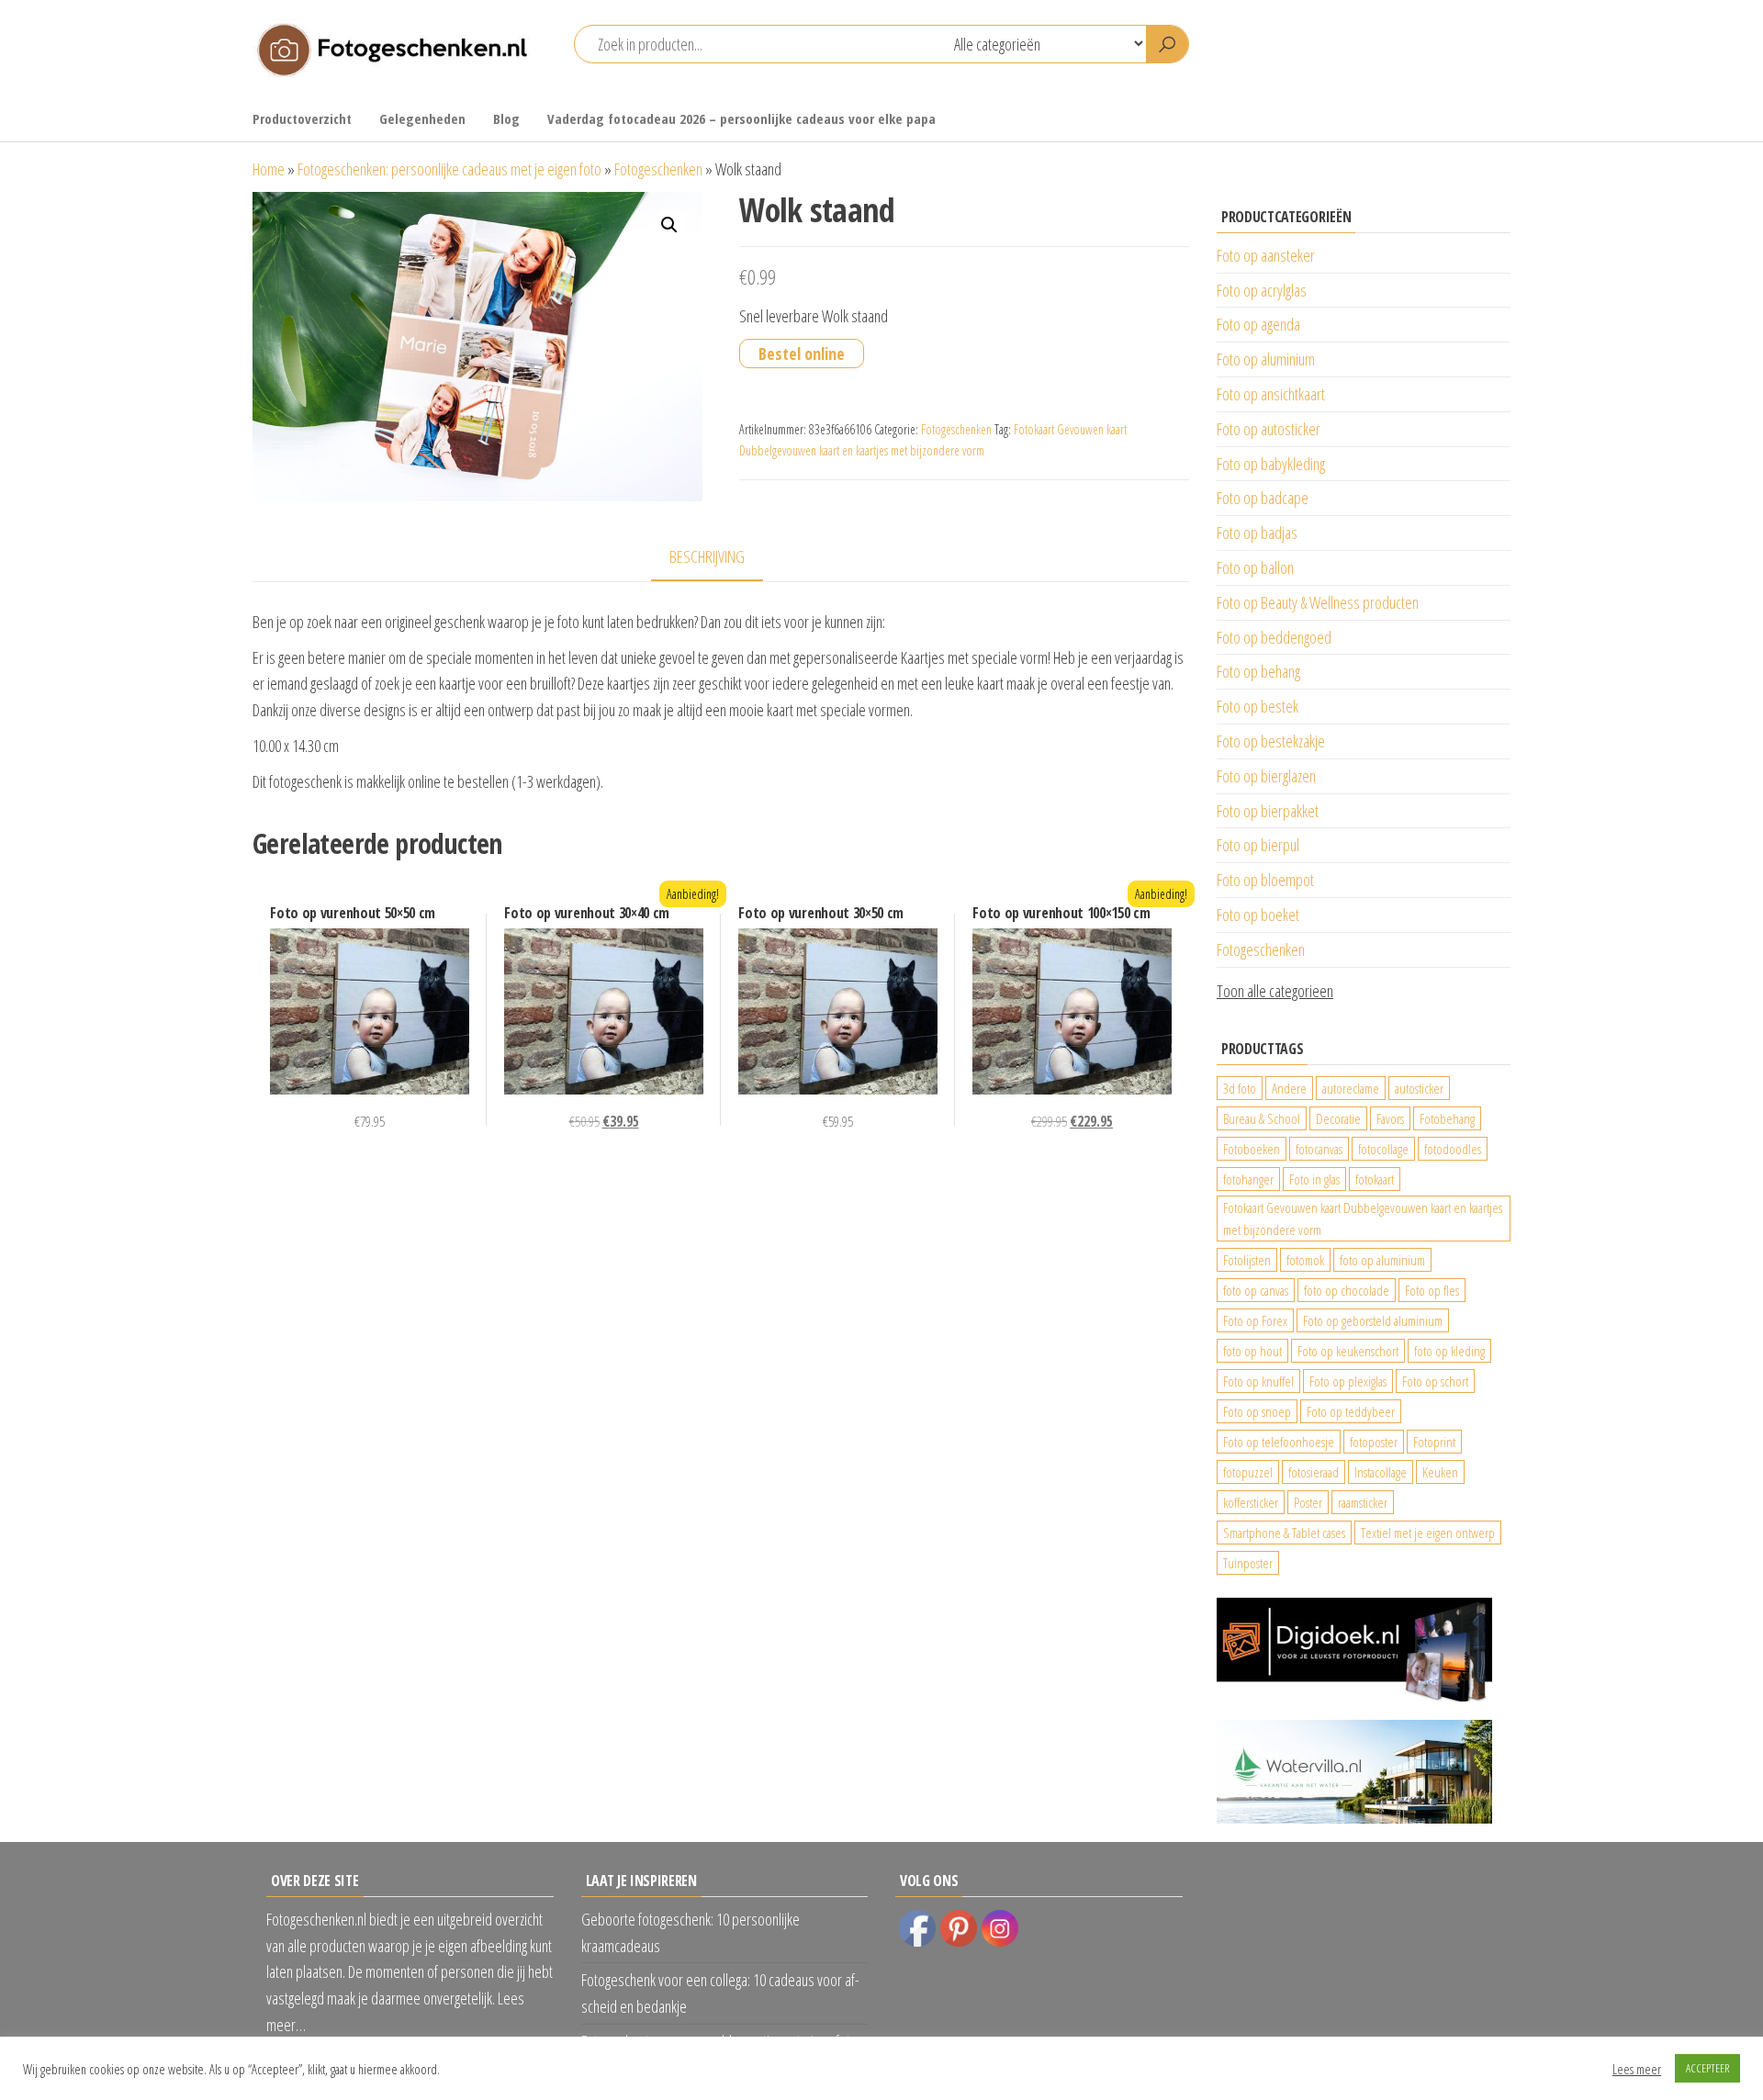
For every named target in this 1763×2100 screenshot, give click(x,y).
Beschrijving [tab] (707, 556)
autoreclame (1351, 1088)
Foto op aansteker (1266, 255)
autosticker (1419, 1088)
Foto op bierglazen (1266, 776)
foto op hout (1252, 1351)
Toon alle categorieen (1275, 991)
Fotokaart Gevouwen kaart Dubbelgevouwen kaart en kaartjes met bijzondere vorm (1363, 1218)
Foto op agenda (1258, 324)
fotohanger (1248, 1179)
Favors (1390, 1118)
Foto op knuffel (1258, 1381)
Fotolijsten (1247, 1260)
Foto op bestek (1258, 706)
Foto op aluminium (1266, 359)
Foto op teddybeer (1351, 1411)
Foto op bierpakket (1268, 811)
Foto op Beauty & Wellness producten (1318, 602)
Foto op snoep (1257, 1411)
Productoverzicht (302, 118)
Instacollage (1381, 1472)
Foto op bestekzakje (1271, 741)
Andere (1289, 1088)
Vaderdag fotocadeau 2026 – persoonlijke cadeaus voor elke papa (741, 118)
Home (269, 169)
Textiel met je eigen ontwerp (1428, 1533)
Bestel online (802, 354)
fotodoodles (1453, 1149)
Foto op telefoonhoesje (1279, 1442)
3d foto (1240, 1088)
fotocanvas (1319, 1149)
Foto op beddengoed (1274, 637)
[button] (669, 225)
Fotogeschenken (658, 169)
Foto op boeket (1258, 915)
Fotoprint (1434, 1442)
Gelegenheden (422, 118)
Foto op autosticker (1269, 429)
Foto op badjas (1257, 533)
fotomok (1305, 1260)
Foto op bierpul (1258, 845)
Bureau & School (1262, 1118)
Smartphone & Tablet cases (1284, 1533)
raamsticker (1363, 1502)
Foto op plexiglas (1348, 1381)
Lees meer (1637, 2069)
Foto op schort (1435, 1381)
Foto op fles (1432, 1290)
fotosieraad (1314, 1472)
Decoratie (1338, 1118)
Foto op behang (1258, 671)
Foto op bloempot (1265, 880)
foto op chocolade (1347, 1290)
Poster (1308, 1502)
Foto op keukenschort (1348, 1351)
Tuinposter (1248, 1563)
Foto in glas (1314, 1179)
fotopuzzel (1248, 1472)
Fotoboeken (1252, 1149)
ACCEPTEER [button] (1707, 2068)
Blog (506, 118)
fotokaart (1375, 1179)
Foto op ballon (1255, 567)
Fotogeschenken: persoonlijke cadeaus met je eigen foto (449, 169)
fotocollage (1383, 1149)
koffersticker (1251, 1502)
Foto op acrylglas (1262, 290)
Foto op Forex (1255, 1320)
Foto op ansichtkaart (1271, 394)
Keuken (1440, 1472)
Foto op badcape (1263, 498)
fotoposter (1374, 1442)
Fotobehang (1447, 1118)
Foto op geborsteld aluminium (1373, 1320)
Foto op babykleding (1271, 464)
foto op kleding (1449, 1351)
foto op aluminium (1382, 1260)
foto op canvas (1256, 1290)
